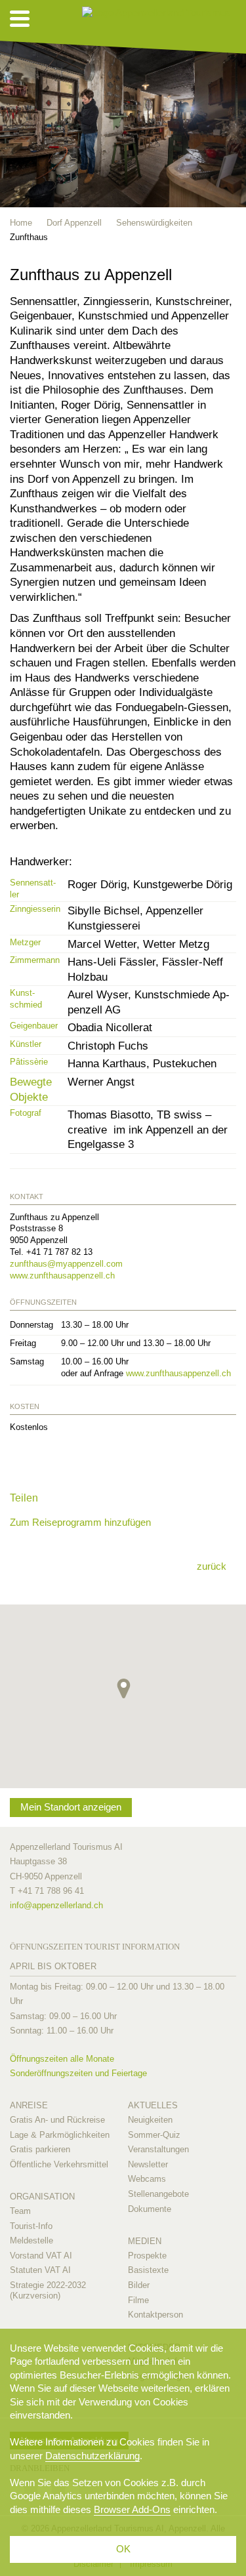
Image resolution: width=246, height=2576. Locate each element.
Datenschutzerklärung (92, 2456)
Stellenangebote (158, 2194)
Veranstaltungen (158, 2149)
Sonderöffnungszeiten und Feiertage (78, 2073)
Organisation (42, 2197)
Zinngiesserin (35, 909)
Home (21, 223)
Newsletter (148, 2164)
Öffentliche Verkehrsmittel (59, 2164)
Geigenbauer (34, 1026)
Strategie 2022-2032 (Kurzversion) (48, 2290)
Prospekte (147, 2256)
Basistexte (148, 2270)
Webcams (147, 2179)
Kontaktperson (155, 2315)
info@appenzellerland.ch (56, 1905)
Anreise (29, 2105)
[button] (124, 1688)
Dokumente (150, 2209)
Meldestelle (31, 2240)
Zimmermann (35, 960)
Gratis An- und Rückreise (57, 2120)
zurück (212, 1566)
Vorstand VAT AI (41, 2256)
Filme (138, 2300)
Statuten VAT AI (40, 2270)
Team (20, 2211)
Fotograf (26, 1113)
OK (123, 2549)
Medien (145, 2241)
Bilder (139, 2285)
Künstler (26, 1044)
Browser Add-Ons (132, 2509)
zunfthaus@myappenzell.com (66, 1264)
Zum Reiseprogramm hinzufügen (80, 1522)
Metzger (25, 942)
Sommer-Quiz (154, 2135)
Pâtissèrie (29, 1062)
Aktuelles (153, 2105)
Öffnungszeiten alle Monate (62, 2059)
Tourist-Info (31, 2226)
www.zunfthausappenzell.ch (62, 1276)
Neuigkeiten (150, 2120)
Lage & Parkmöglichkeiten (60, 2135)
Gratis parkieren (40, 2149)
